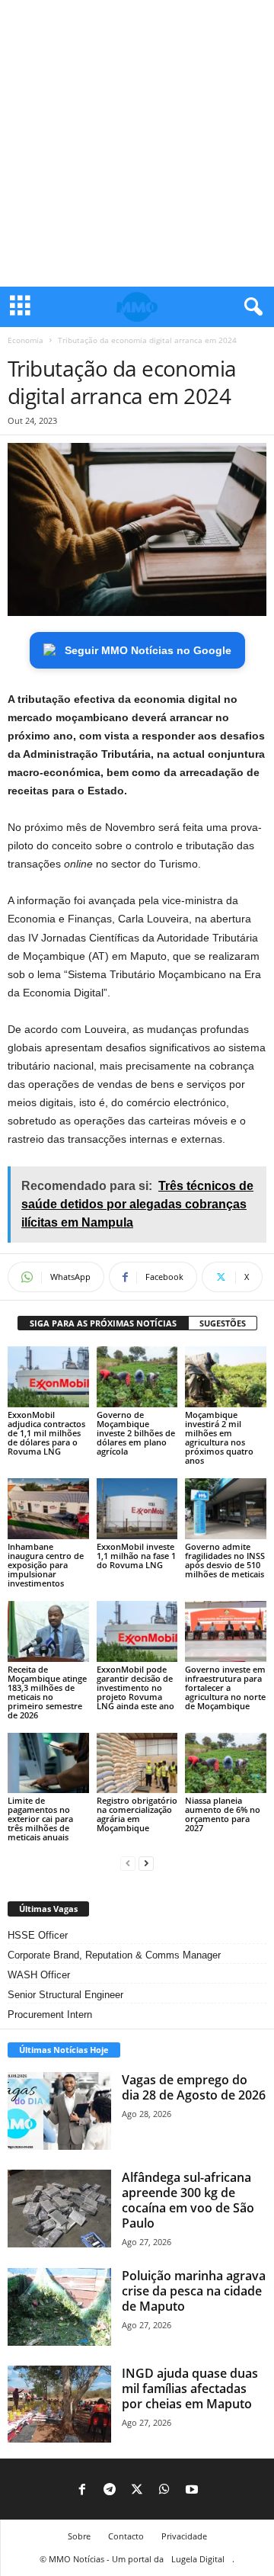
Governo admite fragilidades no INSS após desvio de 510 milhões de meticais (225, 1560)
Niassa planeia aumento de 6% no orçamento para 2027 (223, 1814)
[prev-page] (128, 1863)
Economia (25, 340)
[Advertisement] (137, 143)
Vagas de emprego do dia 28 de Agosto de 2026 (194, 2087)
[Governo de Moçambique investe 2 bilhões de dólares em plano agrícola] (137, 1377)
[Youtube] (192, 2491)
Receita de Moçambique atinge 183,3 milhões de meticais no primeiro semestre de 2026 (47, 1692)
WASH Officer (39, 1975)
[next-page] (146, 1863)
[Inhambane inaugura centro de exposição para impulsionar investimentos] (48, 1509)
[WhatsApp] (164, 2491)
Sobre (79, 2536)
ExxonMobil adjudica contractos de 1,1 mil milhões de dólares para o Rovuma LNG (46, 1433)
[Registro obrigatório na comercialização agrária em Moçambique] (137, 1763)
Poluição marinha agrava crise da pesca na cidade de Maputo (194, 2291)
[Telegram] (110, 2491)
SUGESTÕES (223, 1323)
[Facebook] (82, 2491)
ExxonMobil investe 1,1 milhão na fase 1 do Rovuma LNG (136, 1556)
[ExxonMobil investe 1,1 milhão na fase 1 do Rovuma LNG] (137, 1509)
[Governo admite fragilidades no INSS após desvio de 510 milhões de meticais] (226, 1509)
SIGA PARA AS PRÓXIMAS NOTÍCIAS (103, 1323)
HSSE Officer (38, 1935)
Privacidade (184, 2536)
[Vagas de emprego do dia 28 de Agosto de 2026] (59, 2111)
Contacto (126, 2536)
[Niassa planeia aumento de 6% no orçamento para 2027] (226, 1763)
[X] (137, 2491)
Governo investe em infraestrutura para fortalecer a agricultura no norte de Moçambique (225, 1687)
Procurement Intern (50, 2015)
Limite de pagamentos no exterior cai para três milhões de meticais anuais (40, 1819)
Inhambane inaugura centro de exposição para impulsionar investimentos (46, 1565)
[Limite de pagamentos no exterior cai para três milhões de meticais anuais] (48, 1763)
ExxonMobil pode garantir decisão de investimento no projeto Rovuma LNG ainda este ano (135, 1687)
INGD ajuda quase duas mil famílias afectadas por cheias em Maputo (190, 2388)
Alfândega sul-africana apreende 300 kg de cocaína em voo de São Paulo (188, 2200)
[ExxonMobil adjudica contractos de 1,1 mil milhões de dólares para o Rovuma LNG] (48, 1377)
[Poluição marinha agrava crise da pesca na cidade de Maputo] (59, 2307)
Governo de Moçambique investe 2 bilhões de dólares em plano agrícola (136, 1433)
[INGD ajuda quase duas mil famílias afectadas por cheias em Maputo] (59, 2404)
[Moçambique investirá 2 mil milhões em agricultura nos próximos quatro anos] (226, 1377)
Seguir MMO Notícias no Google (148, 650)
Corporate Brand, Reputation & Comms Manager (114, 1955)
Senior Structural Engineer (65, 1995)
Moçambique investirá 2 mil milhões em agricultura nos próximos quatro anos (219, 1437)
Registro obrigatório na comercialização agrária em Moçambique (137, 1814)
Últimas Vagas (48, 1909)
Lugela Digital (198, 2559)
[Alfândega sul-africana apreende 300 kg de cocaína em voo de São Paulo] (59, 2209)
